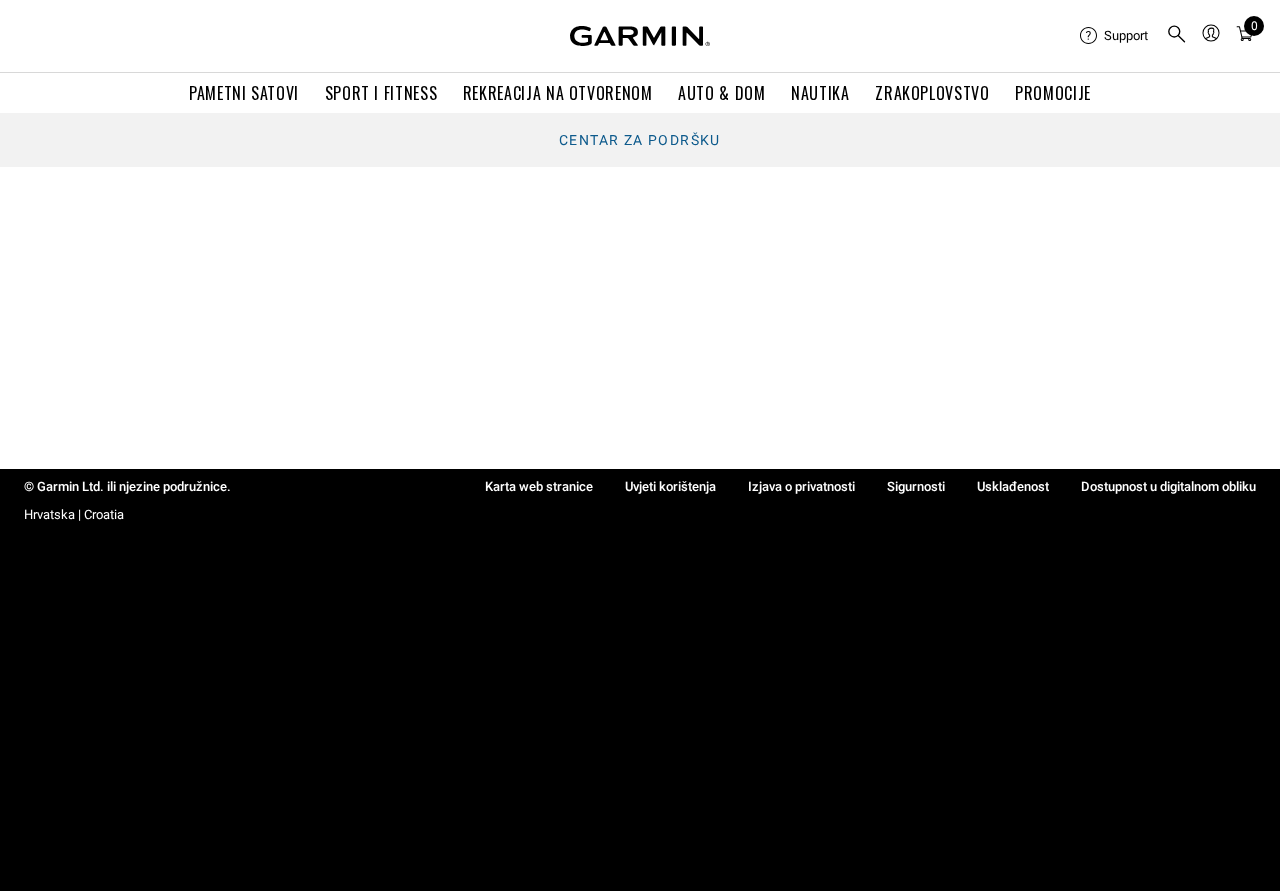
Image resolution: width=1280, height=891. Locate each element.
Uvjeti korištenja (670, 486)
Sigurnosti (916, 486)
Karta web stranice (539, 486)
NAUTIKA (820, 93)
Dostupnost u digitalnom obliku (1168, 486)
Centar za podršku (640, 140)
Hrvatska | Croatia (74, 514)
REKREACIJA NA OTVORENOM (558, 93)
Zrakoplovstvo (932, 93)
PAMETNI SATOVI (244, 93)
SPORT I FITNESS (381, 93)
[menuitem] (1115, 36)
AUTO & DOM (721, 93)
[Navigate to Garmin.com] (640, 36)
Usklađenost (1013, 486)
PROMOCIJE (1053, 93)
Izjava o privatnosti (801, 486)
